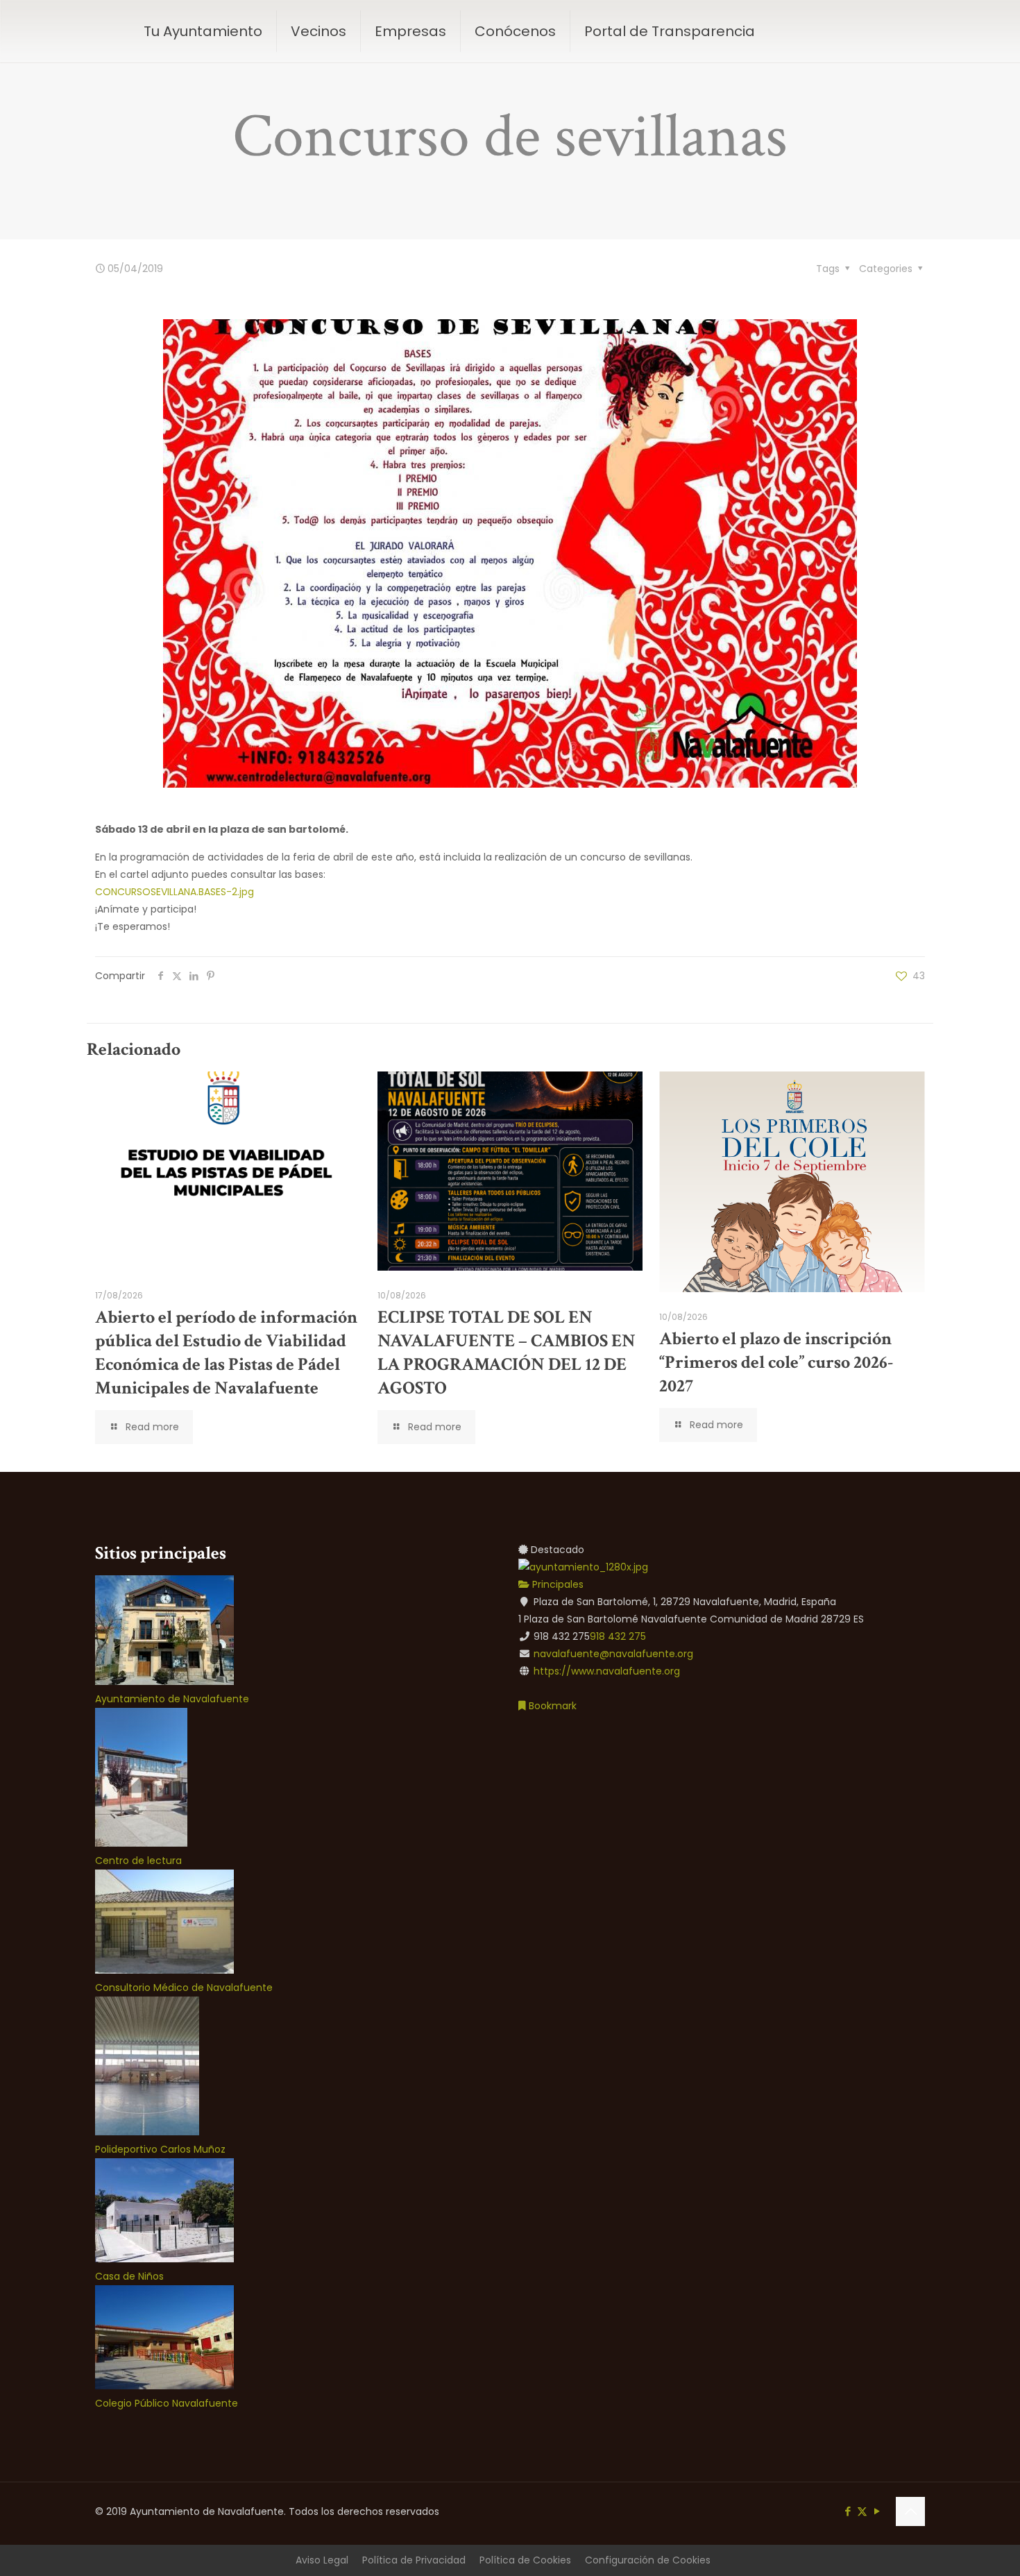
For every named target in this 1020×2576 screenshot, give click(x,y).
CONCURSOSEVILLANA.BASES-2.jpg (175, 892)
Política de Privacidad (414, 2560)
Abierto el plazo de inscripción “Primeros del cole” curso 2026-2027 (776, 1362)
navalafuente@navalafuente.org (613, 1654)
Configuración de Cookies (648, 2560)
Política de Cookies (525, 2560)
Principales (556, 1584)
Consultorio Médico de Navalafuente (184, 1988)
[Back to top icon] (910, 2511)
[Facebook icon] (848, 2511)
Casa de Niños (129, 2276)
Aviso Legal (322, 2560)
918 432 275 (618, 1636)
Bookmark (551, 1706)
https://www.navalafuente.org (607, 1671)
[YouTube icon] (877, 2511)
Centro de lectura (138, 1861)
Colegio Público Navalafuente (167, 2403)
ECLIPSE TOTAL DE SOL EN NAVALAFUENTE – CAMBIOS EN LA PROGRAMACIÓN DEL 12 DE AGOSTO (507, 1353)
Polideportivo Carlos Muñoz (160, 2149)
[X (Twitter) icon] (862, 2511)
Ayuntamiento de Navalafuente (172, 1699)
